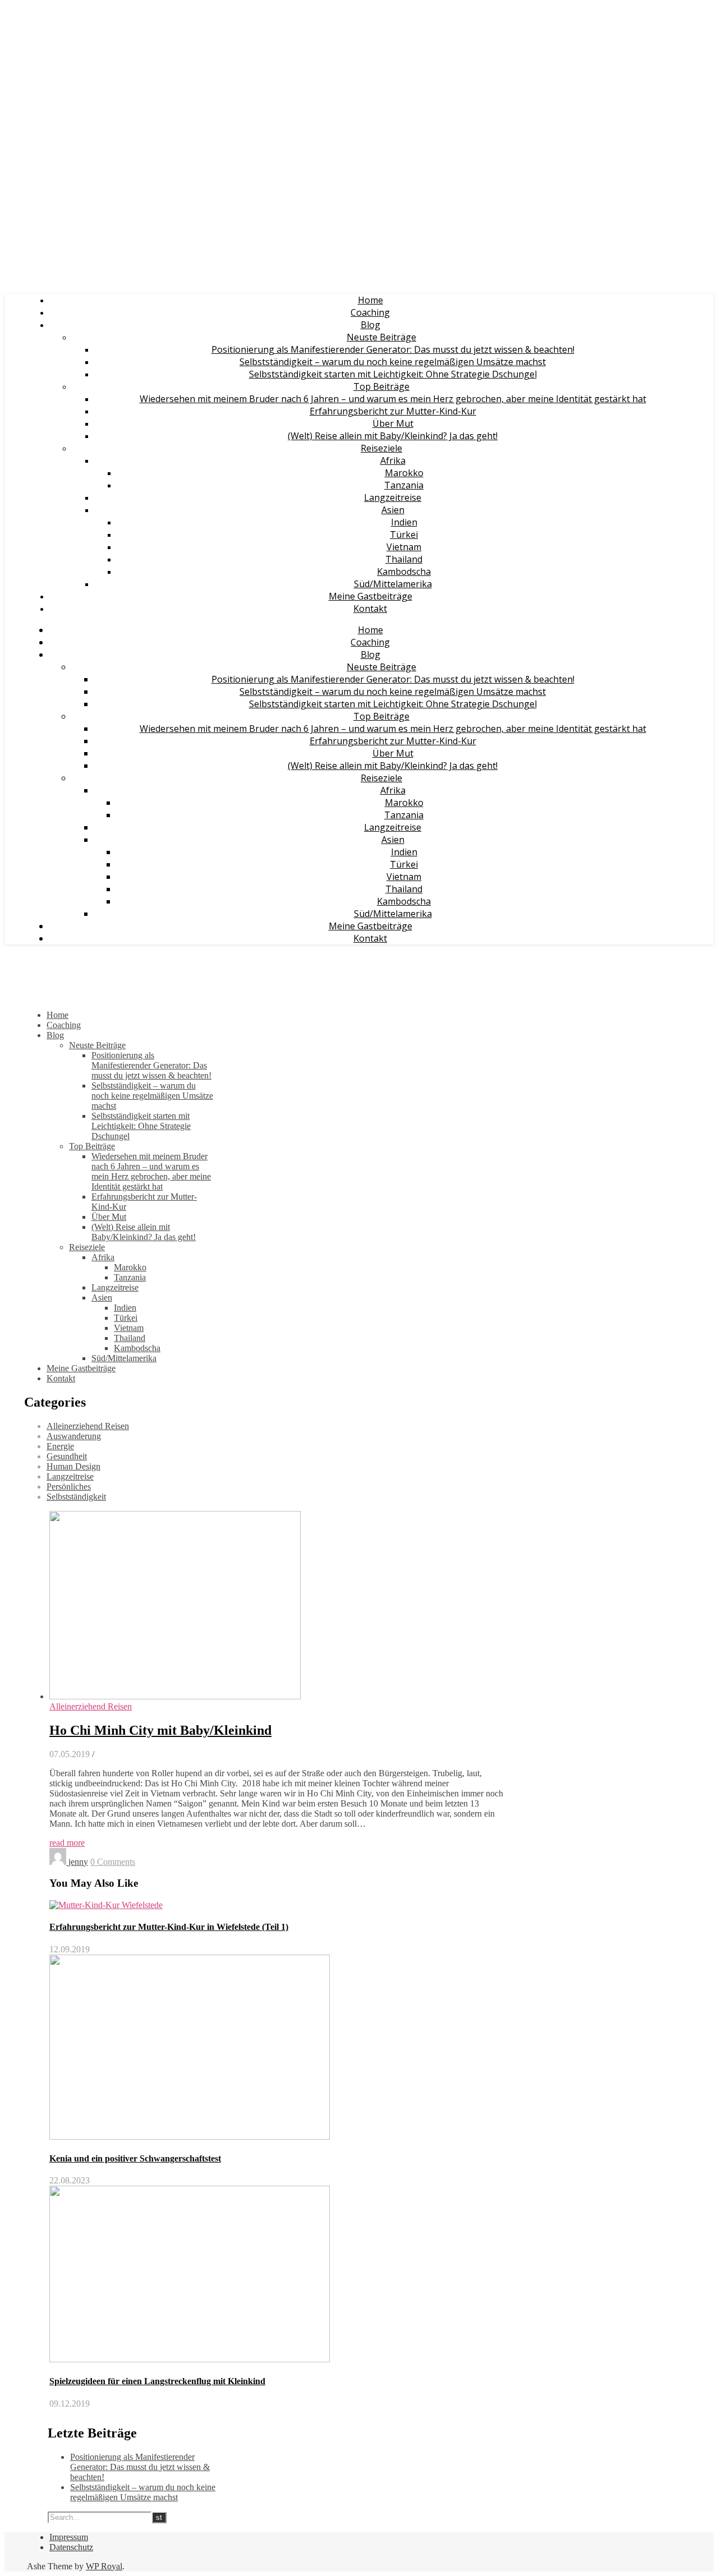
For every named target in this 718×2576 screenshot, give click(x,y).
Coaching (370, 312)
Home (370, 300)
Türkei (404, 534)
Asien (393, 510)
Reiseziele (381, 448)
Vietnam (404, 547)
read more (67, 1843)
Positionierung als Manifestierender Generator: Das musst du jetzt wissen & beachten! (393, 349)
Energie (60, 1446)
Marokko (404, 473)
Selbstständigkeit (76, 1497)
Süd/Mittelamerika (393, 584)
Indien (404, 522)
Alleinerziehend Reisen (88, 1426)
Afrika (393, 460)
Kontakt (370, 609)
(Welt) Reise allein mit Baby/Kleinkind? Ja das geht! (393, 436)
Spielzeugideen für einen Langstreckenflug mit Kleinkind (157, 2381)
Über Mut (393, 423)
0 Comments (113, 1862)
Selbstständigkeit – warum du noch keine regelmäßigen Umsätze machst (393, 362)
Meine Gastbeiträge (370, 596)
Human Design (73, 1466)
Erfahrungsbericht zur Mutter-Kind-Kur (393, 411)
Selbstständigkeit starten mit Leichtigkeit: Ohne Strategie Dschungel (393, 374)
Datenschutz (71, 2547)
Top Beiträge (381, 386)
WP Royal (104, 2566)
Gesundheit (67, 1456)
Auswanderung (74, 1436)
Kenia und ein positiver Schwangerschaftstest (135, 2158)
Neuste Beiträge (381, 337)
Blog (370, 325)
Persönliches (69, 1487)
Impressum (69, 2537)
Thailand (404, 559)
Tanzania (404, 485)
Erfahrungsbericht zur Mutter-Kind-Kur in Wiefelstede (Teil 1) (169, 1927)
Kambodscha (404, 572)
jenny (78, 1862)
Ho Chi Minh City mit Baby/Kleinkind (160, 1730)
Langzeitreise (393, 497)
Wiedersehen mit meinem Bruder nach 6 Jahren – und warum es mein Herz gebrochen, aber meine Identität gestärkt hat (393, 399)
